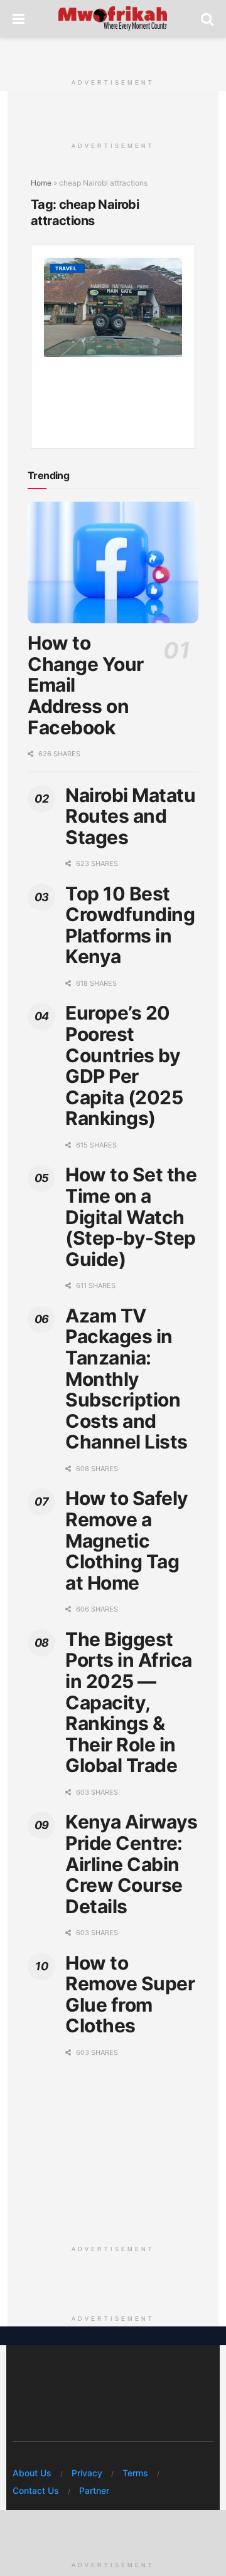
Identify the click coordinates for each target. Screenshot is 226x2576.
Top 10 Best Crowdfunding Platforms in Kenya (130, 925)
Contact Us (36, 2490)
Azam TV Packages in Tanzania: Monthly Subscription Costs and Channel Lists (126, 1379)
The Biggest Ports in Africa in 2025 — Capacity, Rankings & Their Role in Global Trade (129, 1702)
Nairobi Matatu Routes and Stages (130, 816)
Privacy (87, 2473)
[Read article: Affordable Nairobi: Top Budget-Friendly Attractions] (113, 307)
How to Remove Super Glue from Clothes (130, 1994)
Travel (66, 268)
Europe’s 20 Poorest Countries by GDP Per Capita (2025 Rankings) (124, 1065)
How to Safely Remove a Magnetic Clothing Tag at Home (127, 1540)
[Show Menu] (19, 19)
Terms (135, 2473)
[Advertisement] (113, 53)
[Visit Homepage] (113, 19)
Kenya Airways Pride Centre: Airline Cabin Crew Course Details (132, 1864)
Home (41, 183)
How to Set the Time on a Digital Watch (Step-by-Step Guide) (131, 1217)
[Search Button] (207, 19)
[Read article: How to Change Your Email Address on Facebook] (113, 562)
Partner (94, 2490)
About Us (32, 2473)
